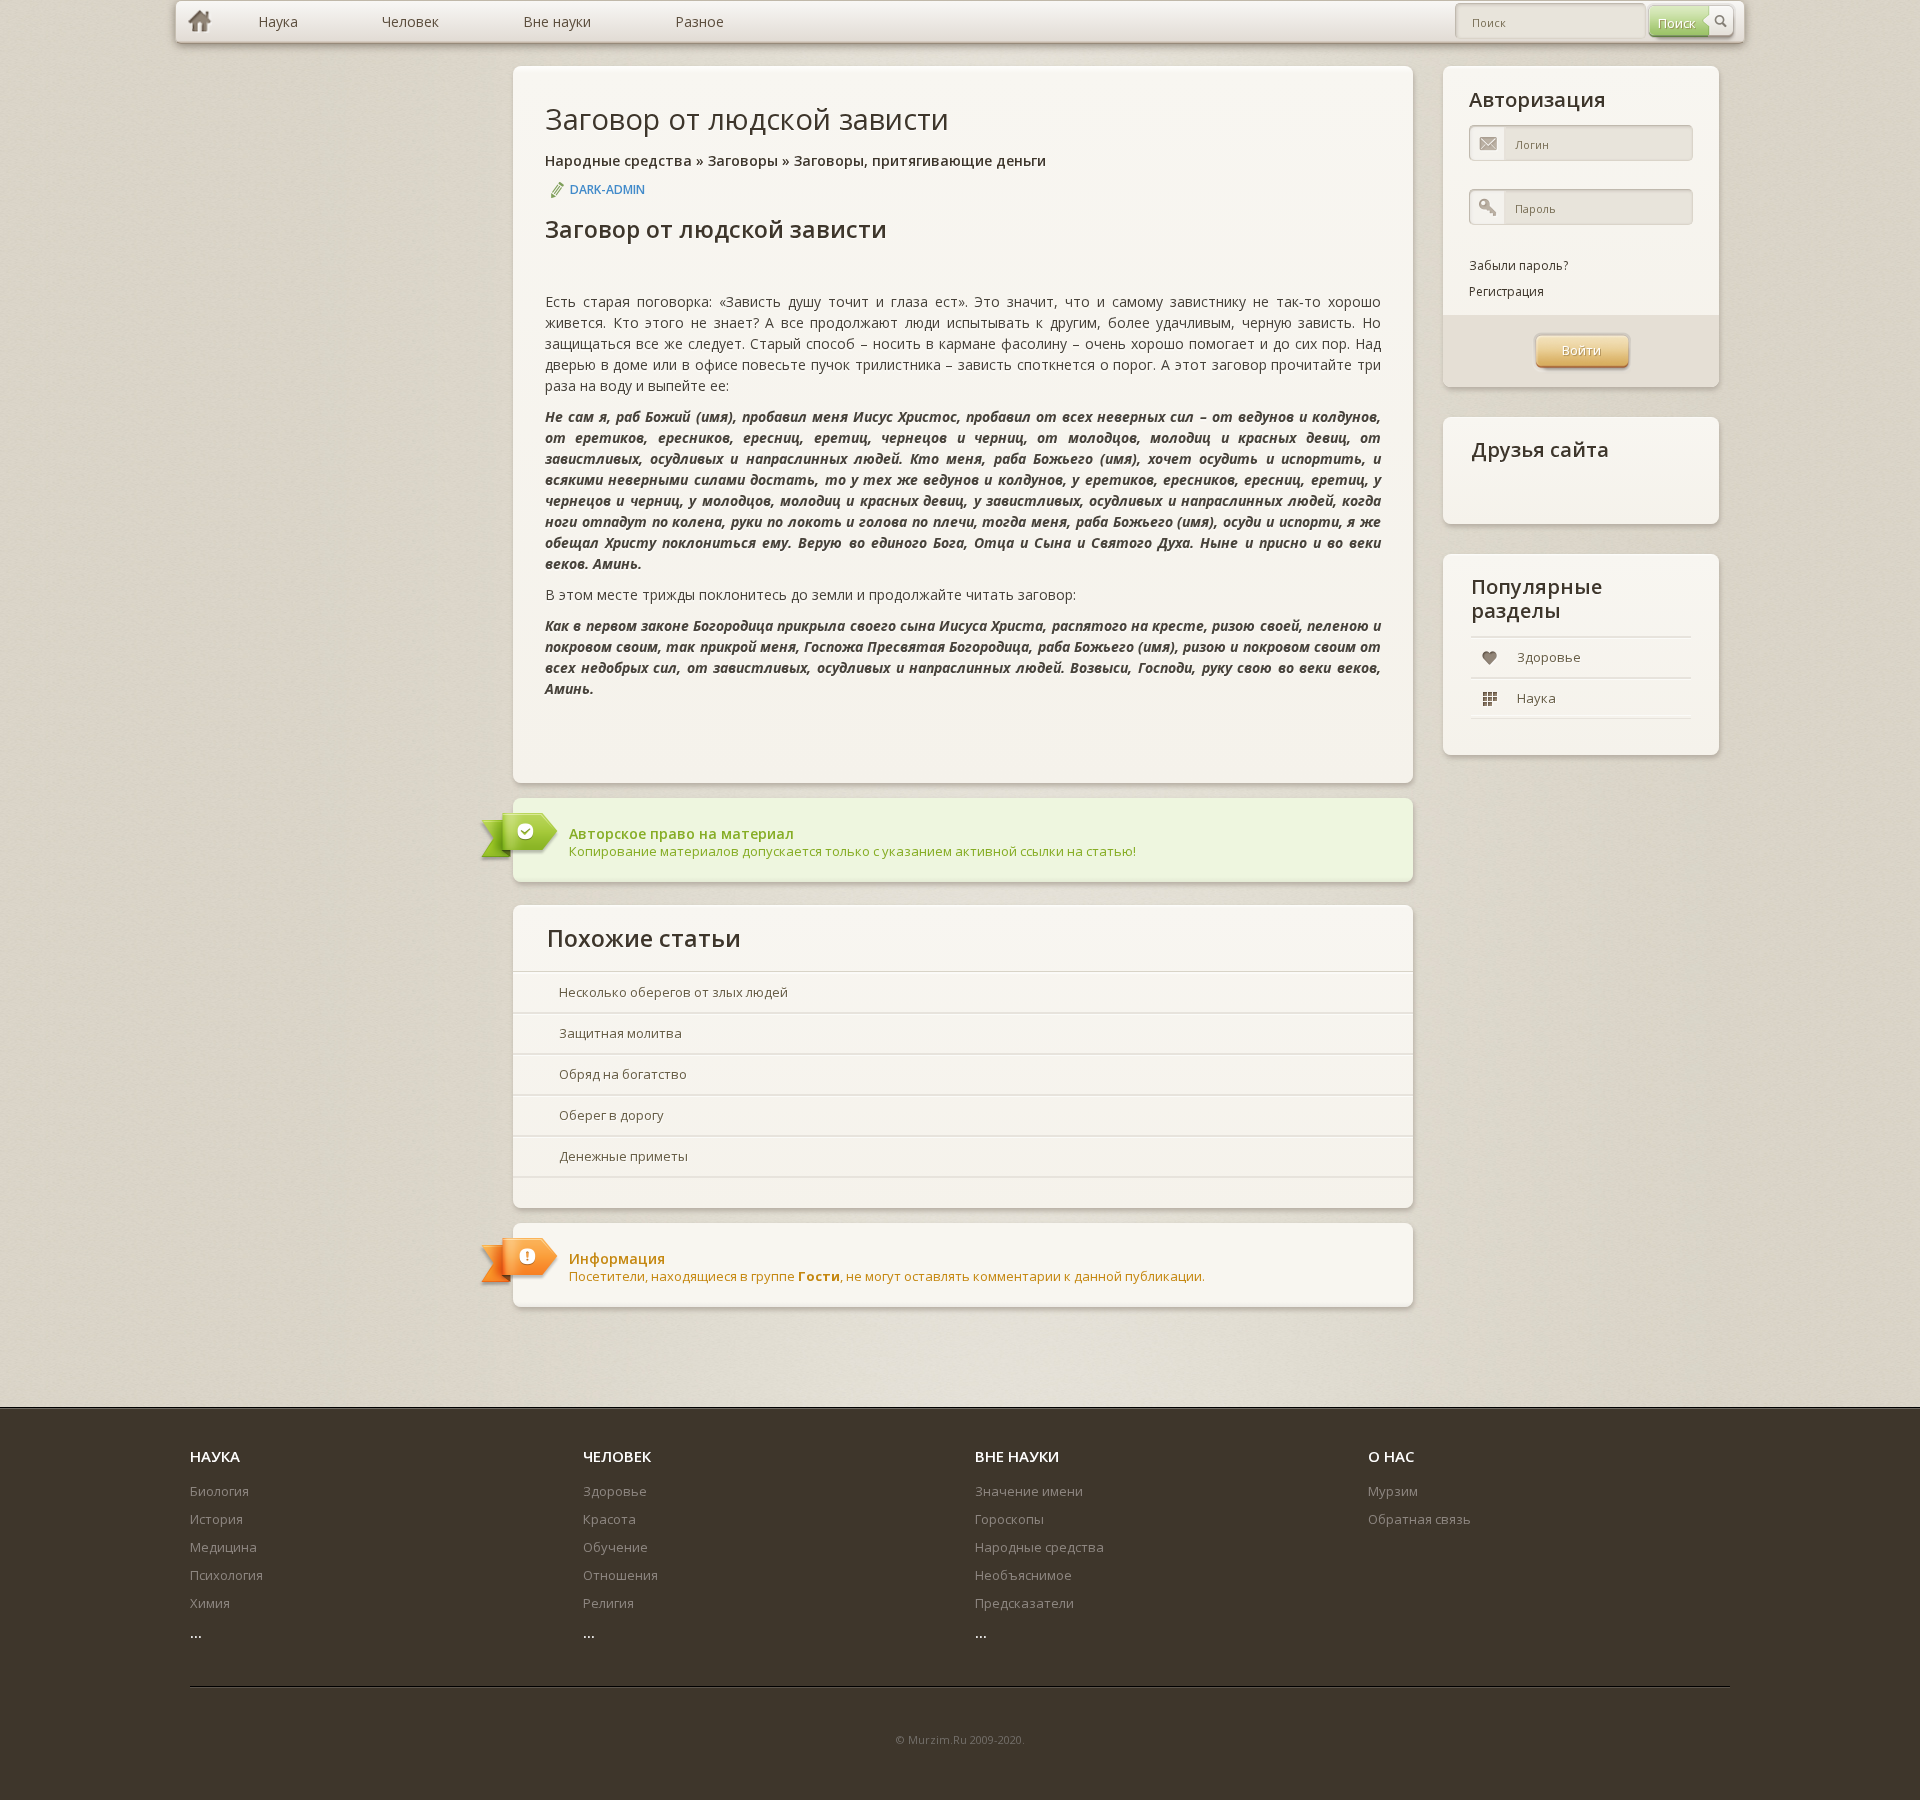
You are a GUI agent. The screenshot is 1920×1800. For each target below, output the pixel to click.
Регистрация (1506, 291)
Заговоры (743, 160)
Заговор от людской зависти (747, 118)
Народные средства (618, 160)
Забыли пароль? (1518, 265)
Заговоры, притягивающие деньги (920, 160)
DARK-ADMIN (607, 189)
